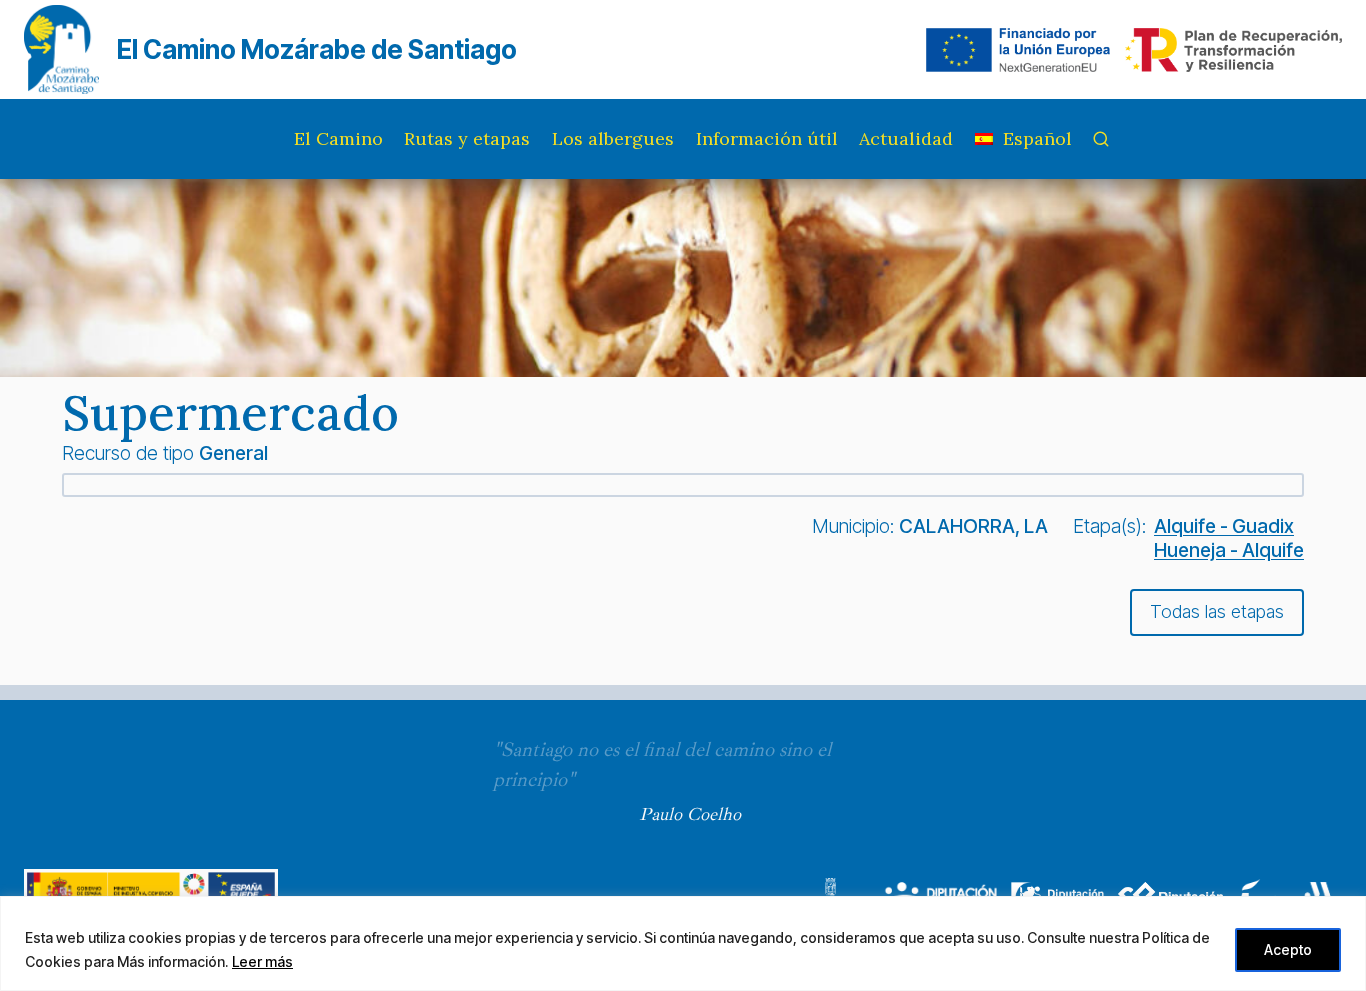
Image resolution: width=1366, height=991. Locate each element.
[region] (683, 943)
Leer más (262, 961)
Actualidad (906, 138)
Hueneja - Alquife (1229, 550)
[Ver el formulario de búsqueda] (1101, 139)
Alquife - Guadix (1224, 526)
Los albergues (613, 138)
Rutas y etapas (467, 138)
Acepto (1288, 949)
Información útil (767, 138)
